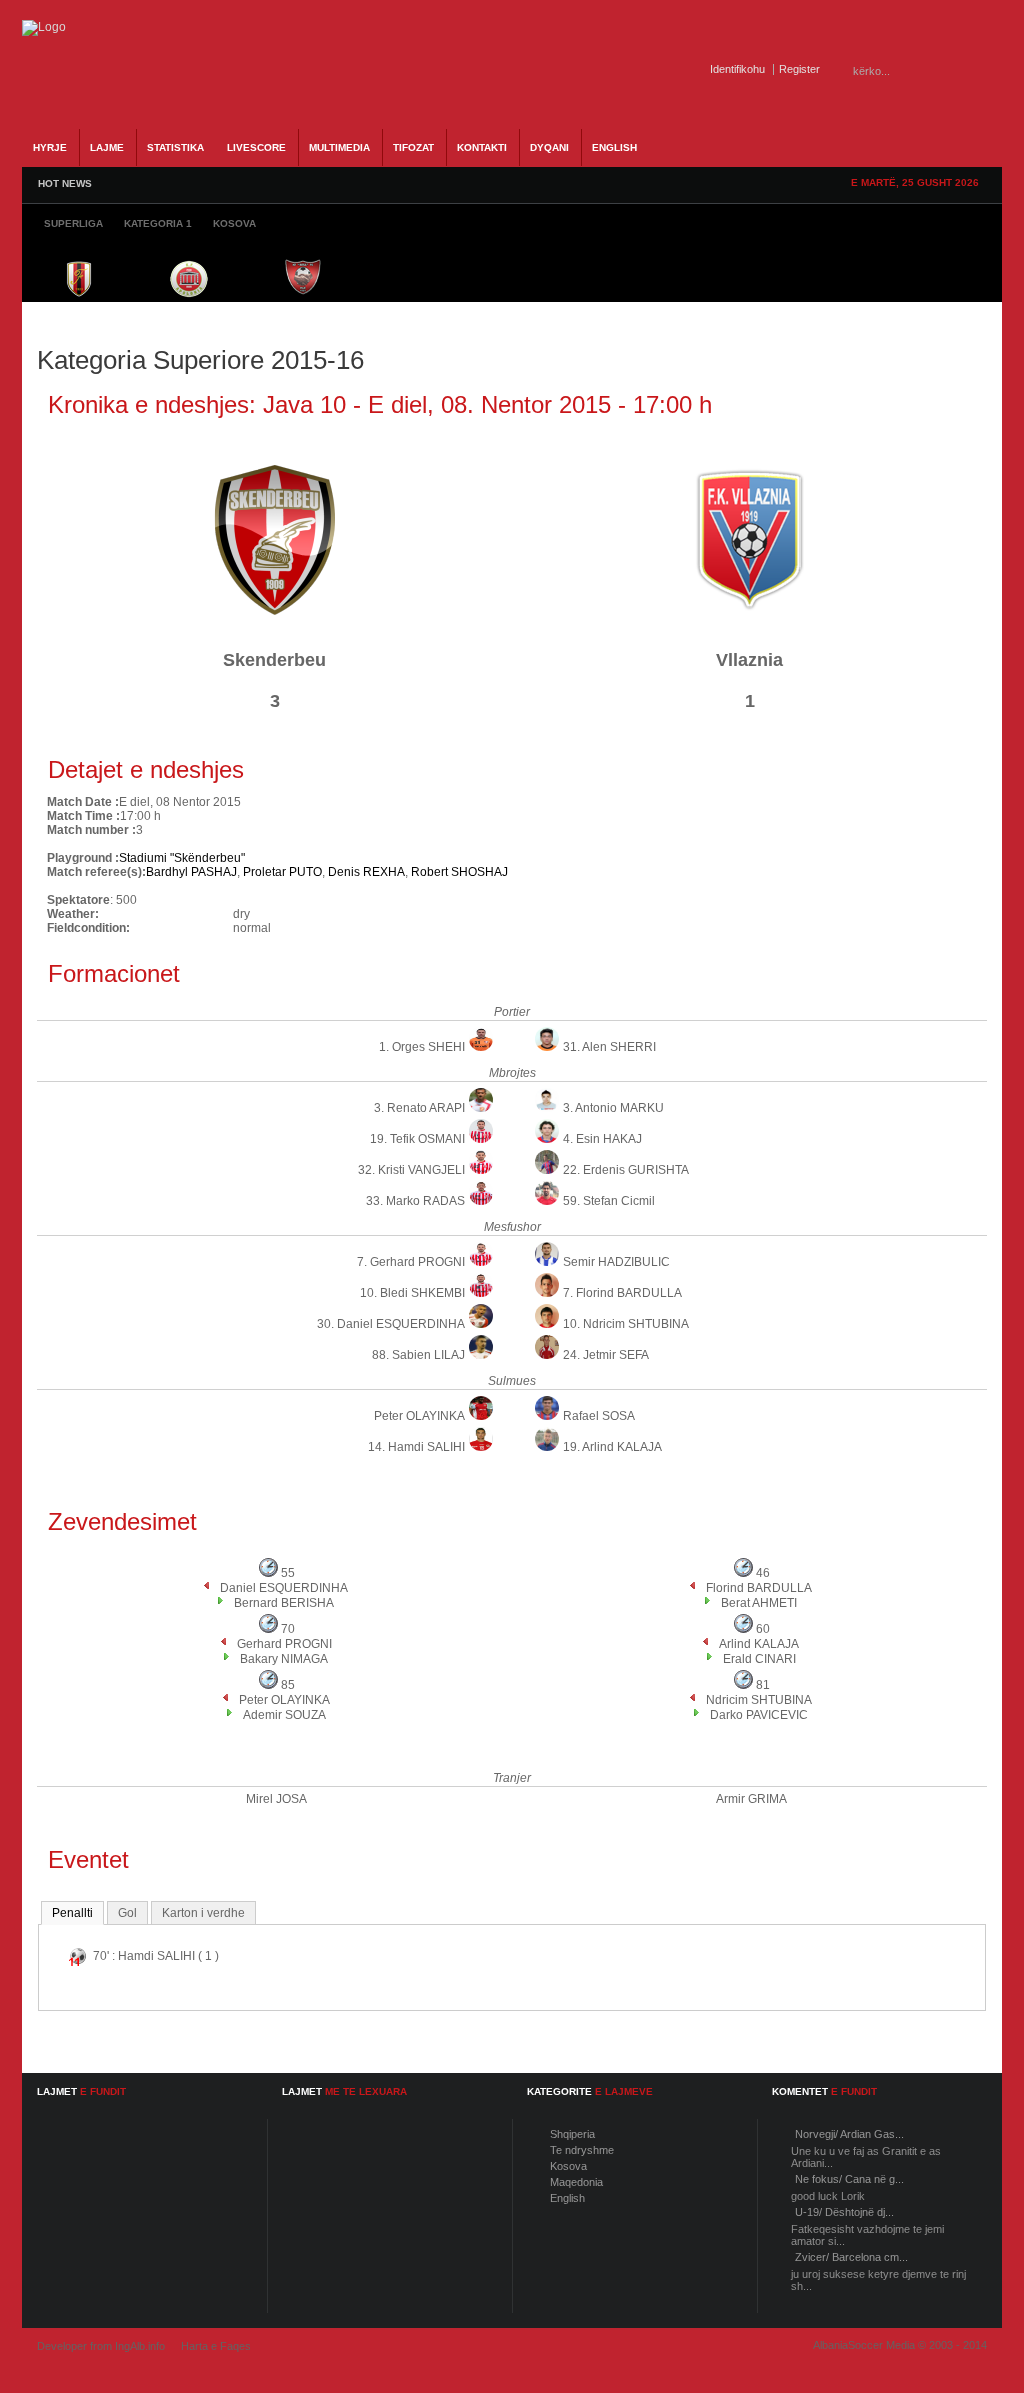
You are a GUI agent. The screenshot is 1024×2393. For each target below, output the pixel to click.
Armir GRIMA (751, 1799)
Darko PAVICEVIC (759, 1715)
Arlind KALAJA (759, 1644)
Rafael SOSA (599, 1416)
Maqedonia (576, 2182)
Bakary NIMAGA (284, 1659)
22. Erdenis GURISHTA (626, 1170)
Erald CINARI (759, 1659)
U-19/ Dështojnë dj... (844, 2212)
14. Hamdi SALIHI (416, 1447)
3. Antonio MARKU (613, 1108)
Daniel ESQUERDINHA (284, 1588)
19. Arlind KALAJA (612, 1447)
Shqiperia (572, 2134)
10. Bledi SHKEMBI (412, 1293)
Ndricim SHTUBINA (759, 1700)
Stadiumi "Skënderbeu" (182, 858)
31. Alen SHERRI (609, 1047)
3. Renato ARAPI (419, 1108)
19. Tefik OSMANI (417, 1139)
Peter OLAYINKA (419, 1416)
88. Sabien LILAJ (418, 1355)
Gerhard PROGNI (284, 1644)
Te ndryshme (582, 2150)
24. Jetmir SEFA (606, 1355)
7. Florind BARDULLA (622, 1293)
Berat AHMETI (759, 1603)
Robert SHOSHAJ (459, 872)
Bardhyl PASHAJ (191, 872)
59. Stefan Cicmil (609, 1201)
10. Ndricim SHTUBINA (626, 1324)
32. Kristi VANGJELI (411, 1170)
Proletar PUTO (282, 872)
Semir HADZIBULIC (616, 1262)
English (567, 2198)
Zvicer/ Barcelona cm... (851, 2257)
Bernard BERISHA (284, 1603)
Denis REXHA (366, 872)
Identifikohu (737, 69)
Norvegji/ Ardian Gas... (849, 2134)
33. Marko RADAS (415, 1201)
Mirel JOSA (276, 1799)
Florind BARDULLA (759, 1588)
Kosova (568, 2166)
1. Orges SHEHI (422, 1047)
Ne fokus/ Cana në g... (849, 2179)
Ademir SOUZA (284, 1715)
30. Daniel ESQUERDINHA (391, 1324)
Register (799, 69)
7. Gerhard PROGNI (411, 1262)
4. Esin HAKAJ (602, 1139)
